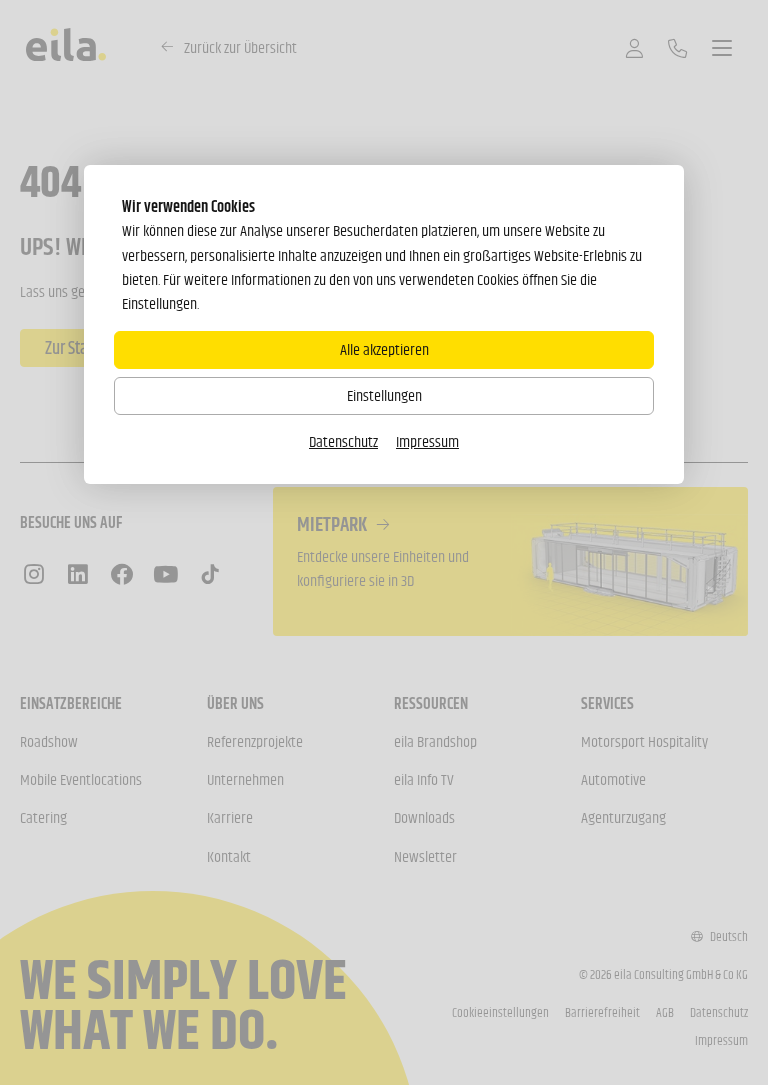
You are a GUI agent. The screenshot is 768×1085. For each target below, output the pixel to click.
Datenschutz (343, 441)
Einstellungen (384, 395)
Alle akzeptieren (384, 349)
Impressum (427, 441)
